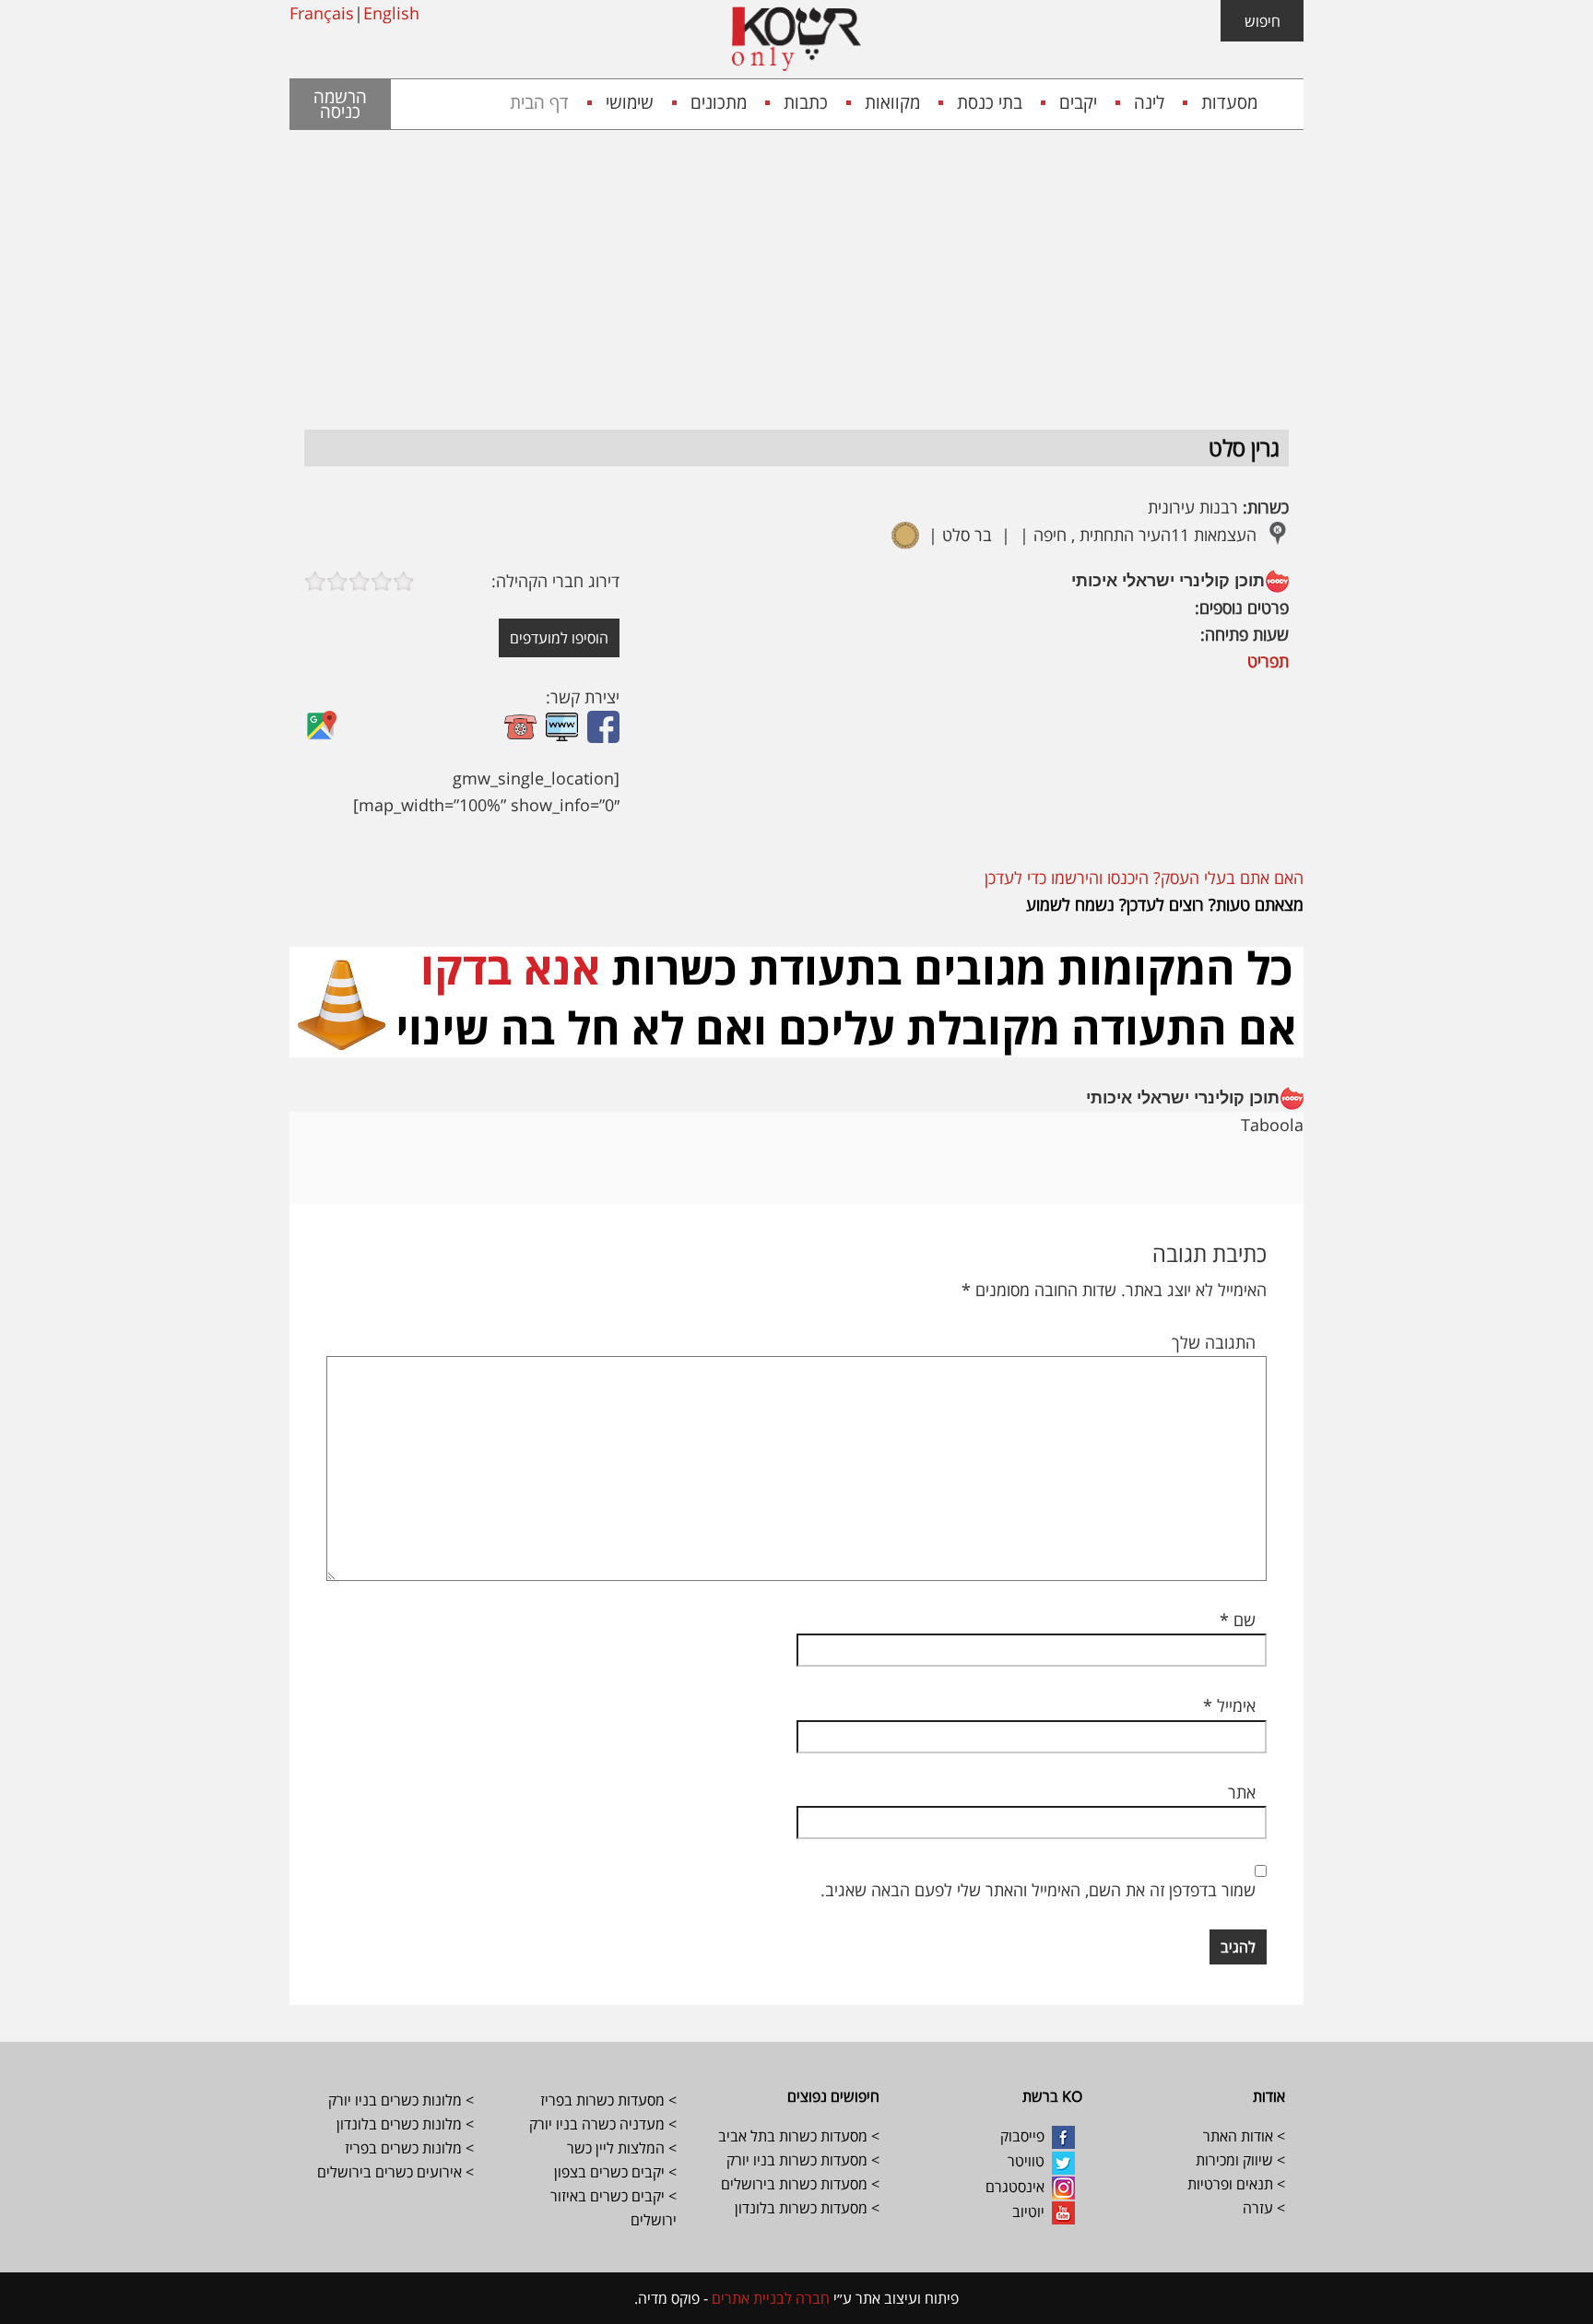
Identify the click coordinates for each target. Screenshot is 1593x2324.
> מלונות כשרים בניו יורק (401, 2100)
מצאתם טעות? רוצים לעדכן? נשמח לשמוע (1165, 904)
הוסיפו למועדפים (559, 638)
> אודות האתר (1244, 2136)
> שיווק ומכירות (1239, 2160)
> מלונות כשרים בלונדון (403, 2124)
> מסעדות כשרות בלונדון (807, 2208)
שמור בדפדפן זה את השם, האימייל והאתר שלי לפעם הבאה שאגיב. (1038, 1890)
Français (322, 13)
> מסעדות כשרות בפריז (608, 2100)
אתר (1242, 1792)
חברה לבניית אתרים (769, 2298)
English (391, 13)
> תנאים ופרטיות (1236, 2184)
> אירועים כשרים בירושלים (395, 2172)
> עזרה (1264, 2208)
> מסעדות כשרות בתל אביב (799, 2136)
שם (1238, 1620)
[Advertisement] (796, 268)
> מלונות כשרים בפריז (409, 2148)
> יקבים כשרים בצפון (615, 2172)
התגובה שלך (1214, 1342)
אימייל (1229, 1705)
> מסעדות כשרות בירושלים (800, 2184)
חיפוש (1263, 21)
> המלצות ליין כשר (622, 2148)
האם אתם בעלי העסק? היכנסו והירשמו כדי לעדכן (1144, 878)
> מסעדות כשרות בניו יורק (801, 2160)
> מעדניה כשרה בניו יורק (601, 2124)
